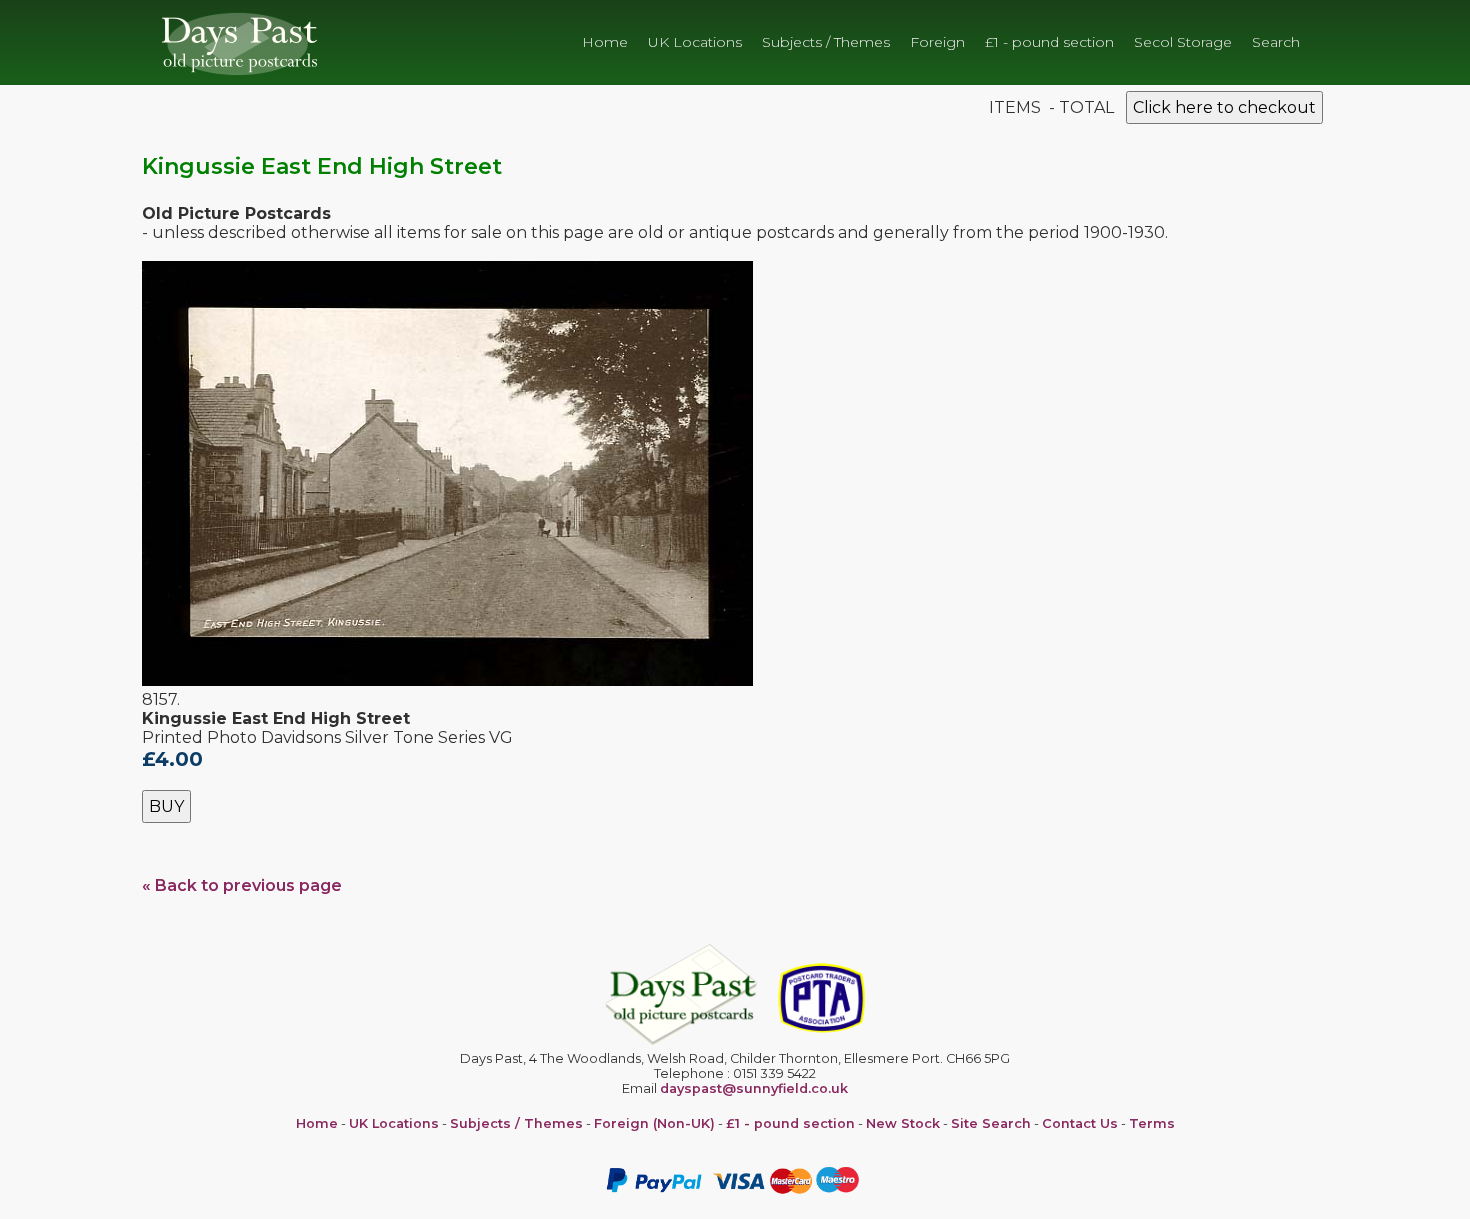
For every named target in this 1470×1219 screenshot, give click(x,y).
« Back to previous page (242, 885)
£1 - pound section (1049, 42)
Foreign (937, 42)
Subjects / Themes (826, 42)
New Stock (903, 1123)
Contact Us (1080, 1123)
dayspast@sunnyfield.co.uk (754, 1088)
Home (605, 42)
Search (1276, 42)
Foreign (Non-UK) (654, 1123)
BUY (166, 806)
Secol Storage (1183, 42)
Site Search (991, 1123)
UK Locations (695, 42)
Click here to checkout (1224, 107)
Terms (1152, 1123)
